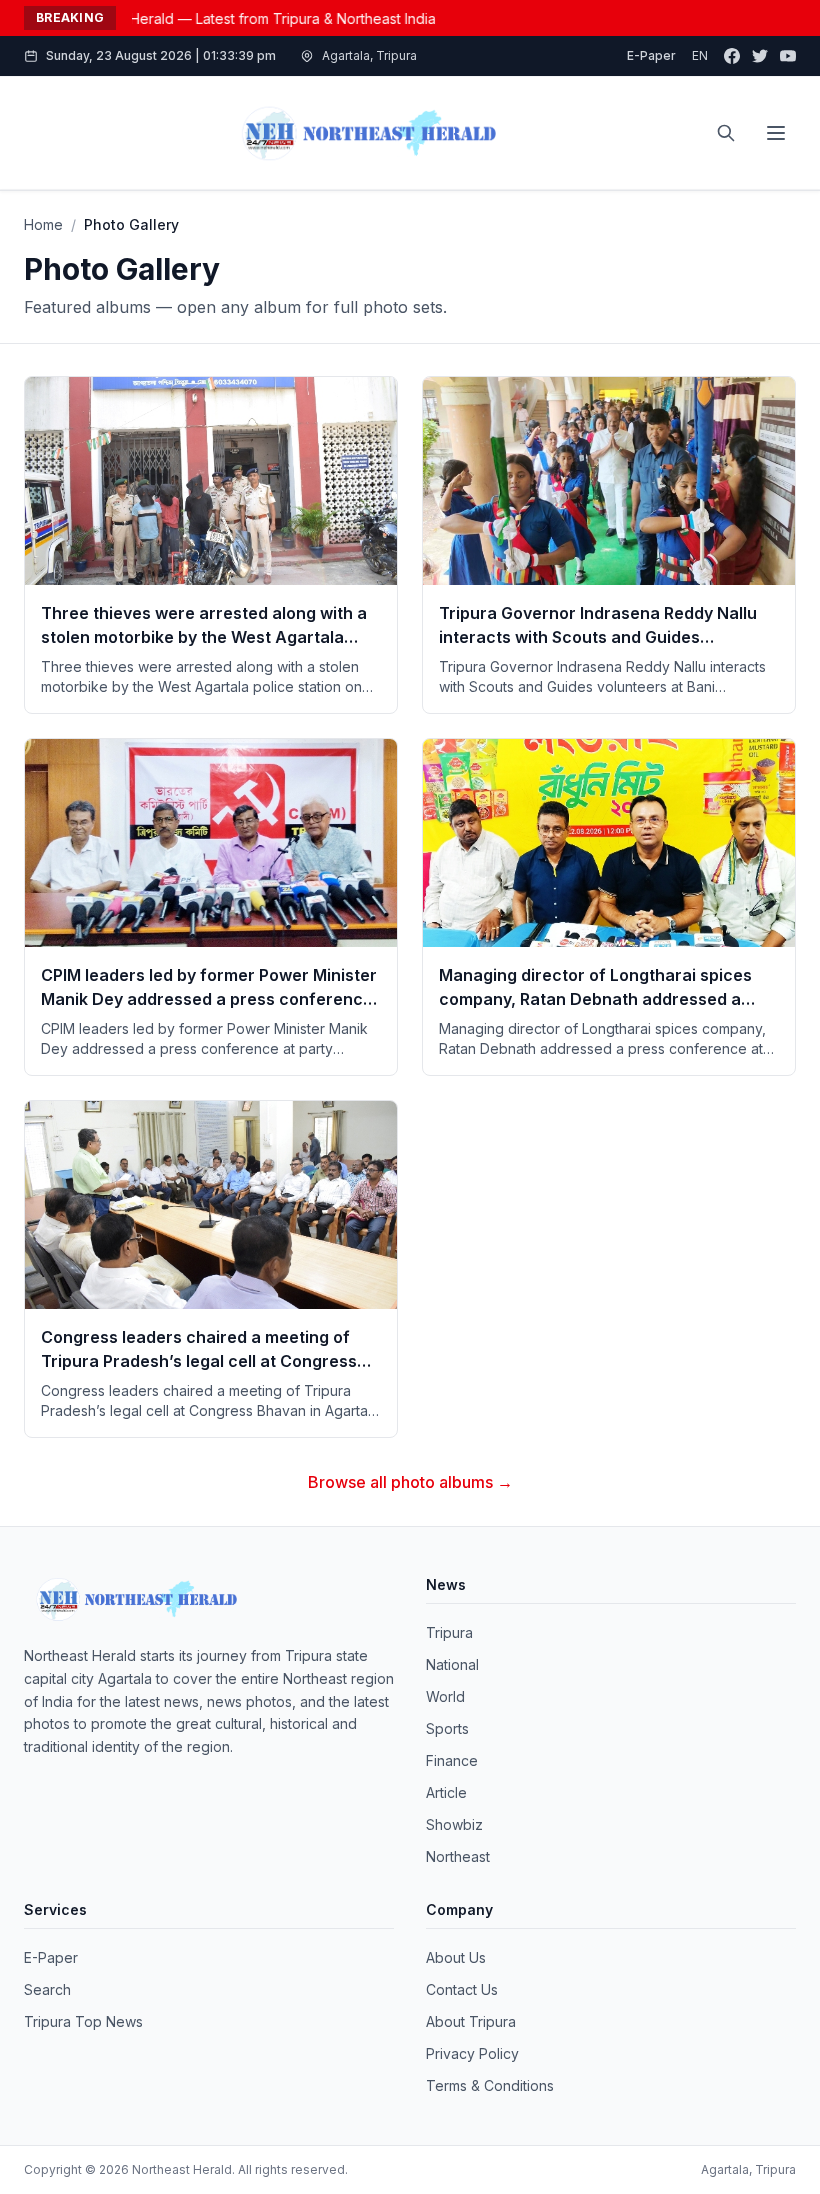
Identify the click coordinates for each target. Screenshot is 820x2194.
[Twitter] (760, 56)
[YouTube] (788, 56)
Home (43, 224)
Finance (452, 1760)
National (452, 1664)
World (445, 1696)
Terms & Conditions (490, 2085)
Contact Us (462, 1989)
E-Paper (651, 55)
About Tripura (471, 2021)
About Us (456, 1957)
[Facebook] (732, 56)
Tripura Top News (83, 2021)
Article (446, 1792)
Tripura (449, 1632)
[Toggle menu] (776, 133)
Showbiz (454, 1824)
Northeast (458, 1856)
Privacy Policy (472, 2053)
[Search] (726, 133)
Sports (447, 1728)
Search (47, 1989)
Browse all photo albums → (410, 1482)
